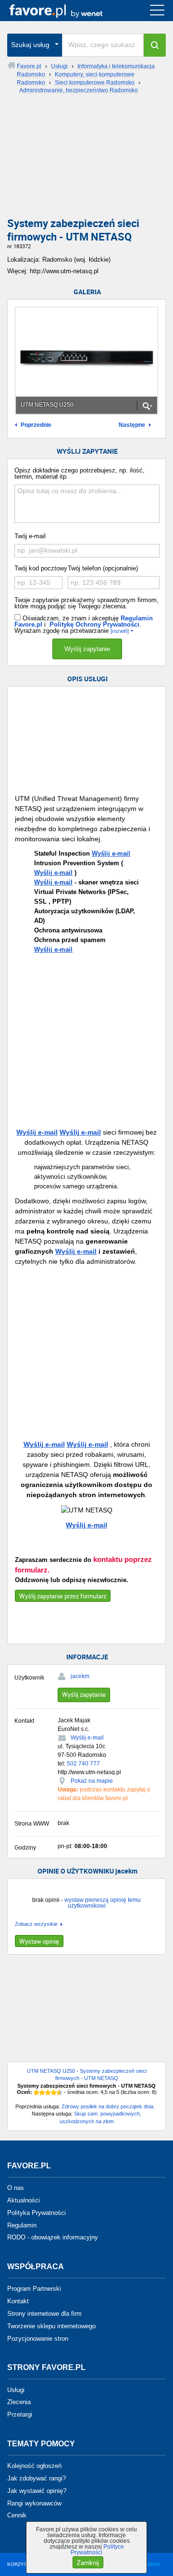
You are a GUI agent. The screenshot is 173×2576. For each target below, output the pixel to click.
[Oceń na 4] (54, 2092)
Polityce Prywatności (97, 2550)
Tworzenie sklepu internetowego (51, 2326)
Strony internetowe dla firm (44, 2314)
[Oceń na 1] (37, 2092)
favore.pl (67, 11)
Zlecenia (19, 2402)
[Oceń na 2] (42, 2092)
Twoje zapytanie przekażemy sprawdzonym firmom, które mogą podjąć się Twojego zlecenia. (86, 603)
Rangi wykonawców (34, 2503)
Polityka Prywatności (37, 2213)
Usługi (16, 2389)
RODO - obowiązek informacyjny (53, 2237)
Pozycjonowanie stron (38, 2338)
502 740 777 (83, 1764)
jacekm (80, 1676)
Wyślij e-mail (111, 853)
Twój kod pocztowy (41, 568)
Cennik (17, 2515)
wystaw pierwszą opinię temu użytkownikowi (103, 1903)
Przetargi (20, 2414)
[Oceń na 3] (48, 2092)
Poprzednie (36, 425)
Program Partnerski (34, 2289)
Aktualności (24, 2200)
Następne (132, 425)
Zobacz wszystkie (36, 1924)
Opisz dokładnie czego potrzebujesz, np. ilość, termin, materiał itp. (80, 473)
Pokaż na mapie (92, 1781)
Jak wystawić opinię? (37, 2491)
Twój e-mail (30, 536)
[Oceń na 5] (60, 2092)
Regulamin (22, 2225)
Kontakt (18, 2301)
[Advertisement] (86, 159)
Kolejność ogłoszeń (34, 2466)
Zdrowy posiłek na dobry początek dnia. (108, 2106)
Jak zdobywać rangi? (37, 2478)
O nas (16, 2188)
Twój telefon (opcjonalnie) (103, 568)
